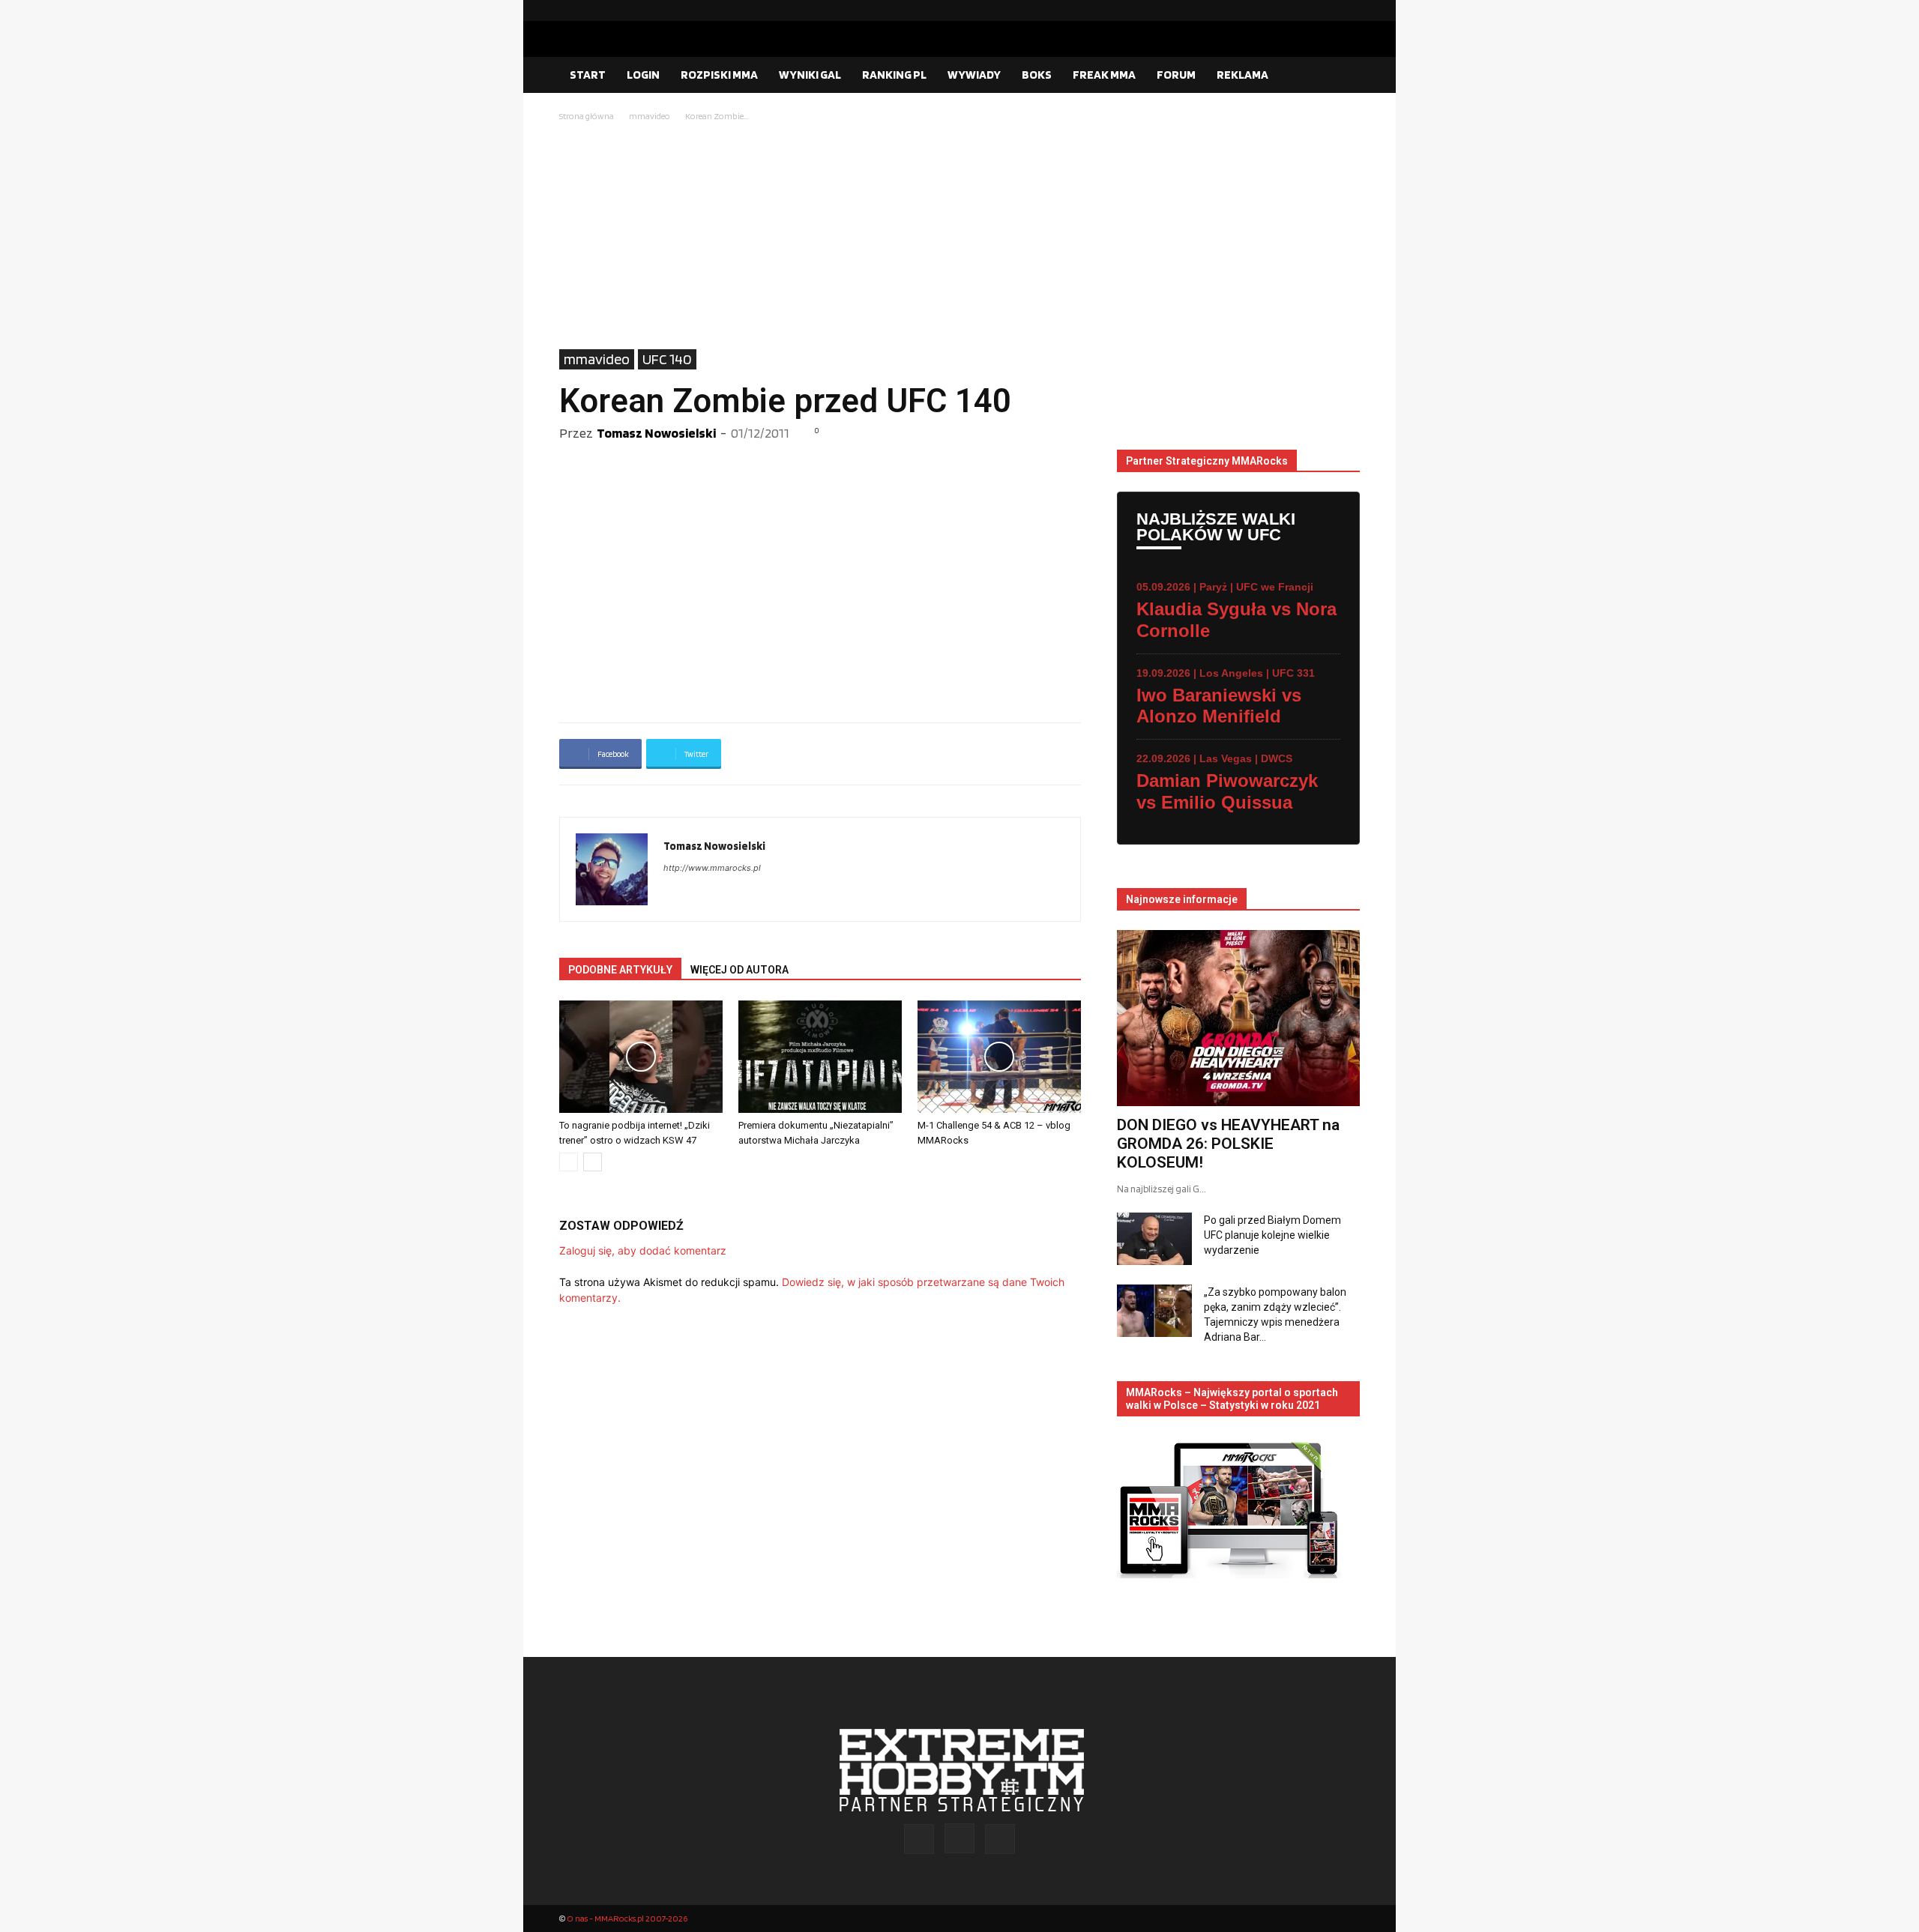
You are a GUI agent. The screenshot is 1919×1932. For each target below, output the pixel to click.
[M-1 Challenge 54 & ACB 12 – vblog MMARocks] (999, 1057)
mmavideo (650, 116)
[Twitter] (1349, 10)
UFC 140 (667, 359)
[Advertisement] (959, 237)
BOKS (1037, 75)
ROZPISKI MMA (719, 75)
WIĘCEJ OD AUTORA (739, 970)
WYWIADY (974, 75)
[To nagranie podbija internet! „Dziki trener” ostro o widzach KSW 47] (641, 1057)
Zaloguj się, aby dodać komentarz (643, 1250)
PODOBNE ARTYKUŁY (620, 970)
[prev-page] (569, 1162)
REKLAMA (1242, 75)
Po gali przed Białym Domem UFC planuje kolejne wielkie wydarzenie (1272, 1235)
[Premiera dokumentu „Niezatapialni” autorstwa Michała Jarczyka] (820, 1057)
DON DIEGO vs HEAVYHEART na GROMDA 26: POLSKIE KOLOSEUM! (1228, 1144)
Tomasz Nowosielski (656, 433)
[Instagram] (1325, 10)
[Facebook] (1301, 10)
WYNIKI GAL (810, 75)
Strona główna (587, 116)
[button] (1342, 76)
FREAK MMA (1104, 75)
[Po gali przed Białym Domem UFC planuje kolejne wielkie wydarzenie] (1154, 1239)
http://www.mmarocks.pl (712, 868)
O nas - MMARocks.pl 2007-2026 (627, 1918)
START (588, 75)
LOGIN (643, 75)
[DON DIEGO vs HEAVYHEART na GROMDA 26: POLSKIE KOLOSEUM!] (1238, 1018)
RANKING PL (894, 75)
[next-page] (593, 1162)
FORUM (1176, 75)
